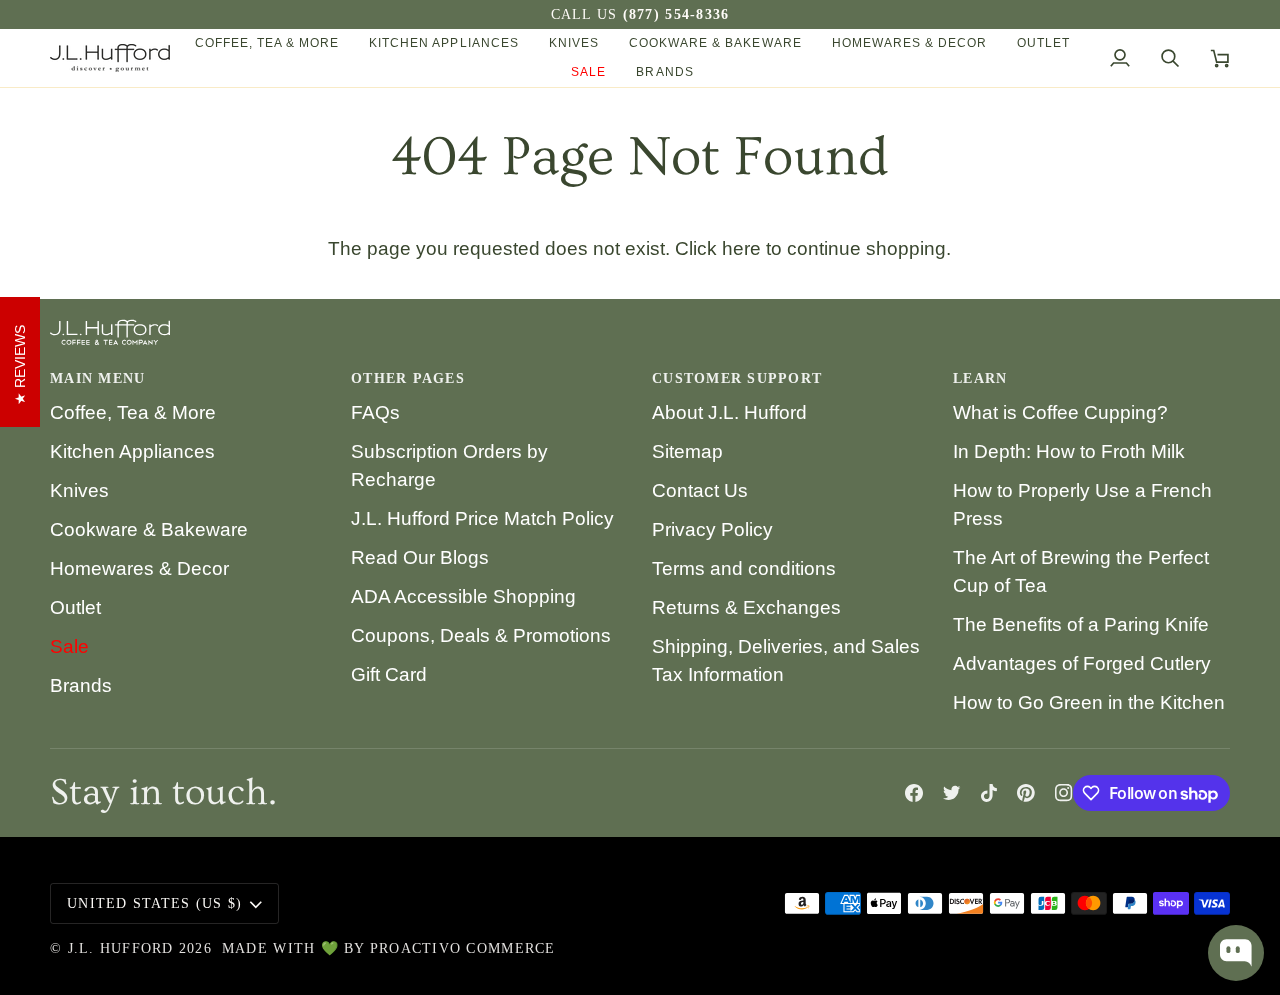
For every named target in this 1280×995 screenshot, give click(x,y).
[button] (267, 43)
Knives (79, 490)
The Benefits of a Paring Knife (1081, 624)
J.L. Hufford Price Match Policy (482, 518)
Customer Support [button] (737, 378)
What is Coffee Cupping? (1060, 412)
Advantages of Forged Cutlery (1082, 663)
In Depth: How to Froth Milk (1069, 451)
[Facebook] (914, 793)
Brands (81, 685)
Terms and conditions (744, 568)
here (741, 248)
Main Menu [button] (97, 378)
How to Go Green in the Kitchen (1089, 702)
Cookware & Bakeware (149, 529)
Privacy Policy (712, 529)
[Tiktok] (989, 793)
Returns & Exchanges (746, 607)
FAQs (375, 412)
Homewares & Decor (139, 568)
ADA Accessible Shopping (463, 596)
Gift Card (389, 674)
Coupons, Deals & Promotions (481, 635)
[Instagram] (1064, 793)
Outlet (75, 607)
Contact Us (700, 490)
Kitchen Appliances (132, 451)
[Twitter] (952, 793)
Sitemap (687, 451)
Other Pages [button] (408, 378)
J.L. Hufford (121, 948)
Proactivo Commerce (463, 948)
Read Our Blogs (420, 557)
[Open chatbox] (1236, 953)
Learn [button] (980, 378)
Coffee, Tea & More (133, 412)
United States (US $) (154, 903)
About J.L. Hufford (729, 412)
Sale (69, 646)
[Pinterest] (1026, 793)
